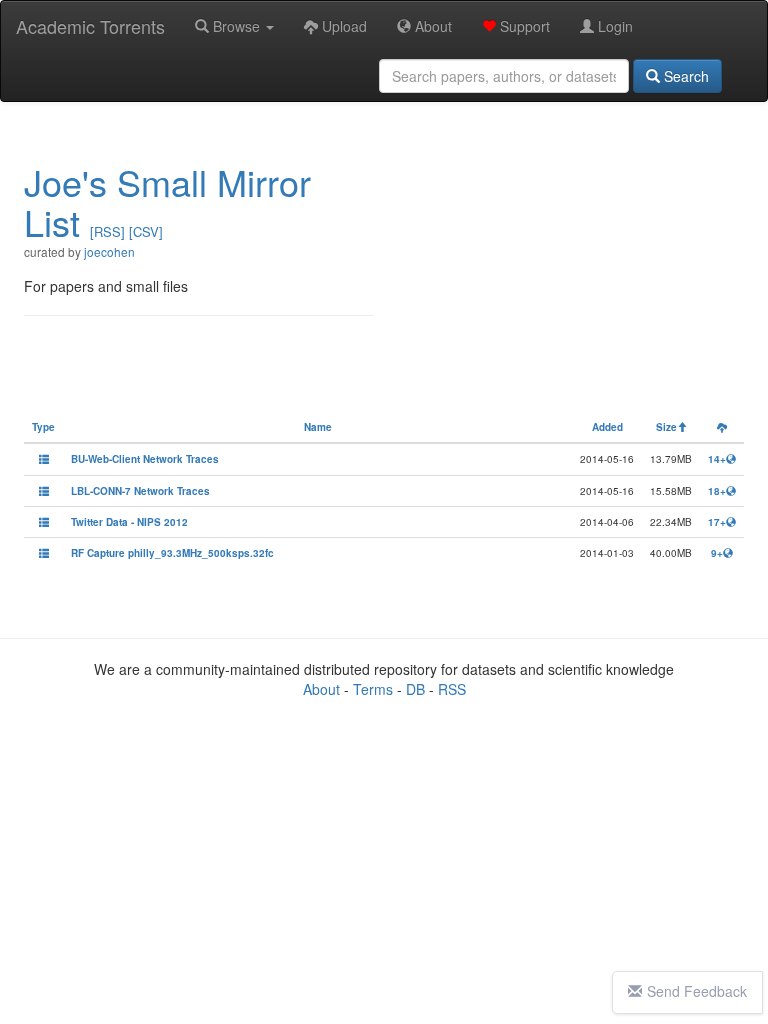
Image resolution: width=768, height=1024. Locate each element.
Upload (342, 26)
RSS (452, 689)
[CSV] (146, 231)
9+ (717, 553)
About (431, 26)
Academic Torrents (90, 26)
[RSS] (107, 231)
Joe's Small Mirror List (167, 201)
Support (523, 26)
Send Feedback (697, 991)
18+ (717, 491)
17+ (717, 522)
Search (684, 76)
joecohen (109, 251)
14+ (717, 459)
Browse (236, 26)
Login (613, 26)
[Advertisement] (569, 267)
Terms (373, 689)
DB (415, 689)
